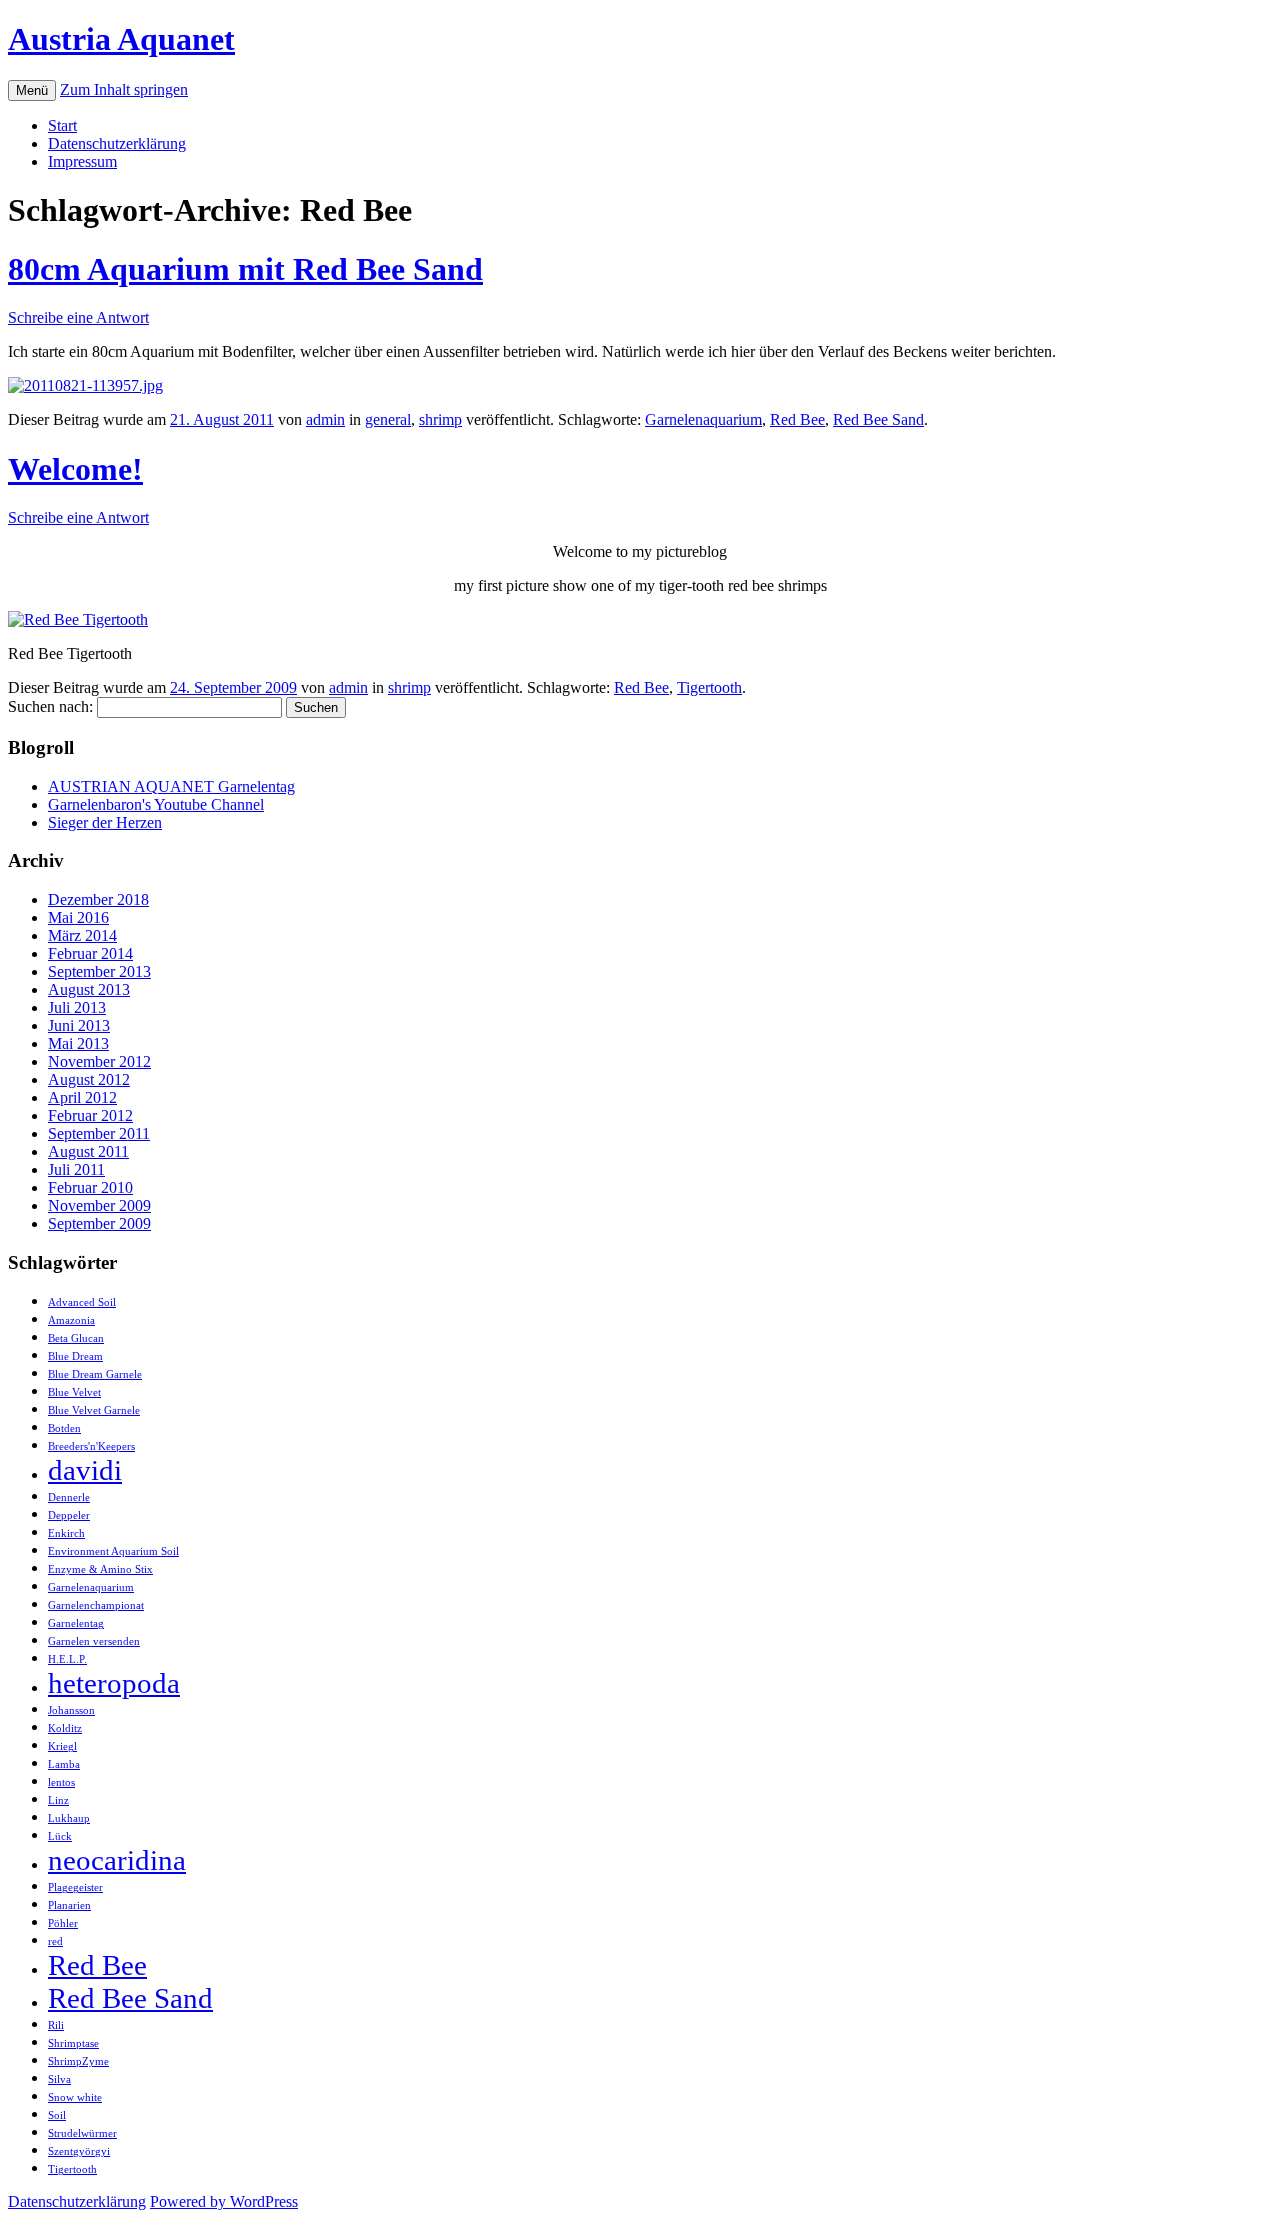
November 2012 (99, 1061)
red (55, 1941)
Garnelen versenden (94, 1641)
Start (62, 125)
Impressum (82, 161)
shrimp (440, 419)
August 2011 (88, 1151)
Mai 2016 (78, 917)
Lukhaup (69, 1818)
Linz (58, 1800)
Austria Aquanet (121, 39)
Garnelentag (76, 1623)
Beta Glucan (76, 1338)
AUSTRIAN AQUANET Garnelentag (171, 786)
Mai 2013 (78, 1043)
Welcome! (75, 469)
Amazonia (71, 1320)
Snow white (75, 2097)
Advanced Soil (82, 1302)
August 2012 (89, 1079)
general (388, 419)
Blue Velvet (74, 1392)
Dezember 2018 (98, 899)
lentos (61, 1782)
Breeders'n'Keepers (91, 1446)
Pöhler (63, 1923)
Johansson (71, 1710)
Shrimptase (73, 2043)
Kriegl (62, 1746)
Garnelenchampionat (96, 1605)
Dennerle (69, 1497)
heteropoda (114, 1683)
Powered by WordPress (224, 2201)
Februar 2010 (90, 1187)
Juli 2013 (77, 1007)
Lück (60, 1836)
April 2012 (82, 1097)
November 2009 (99, 1205)
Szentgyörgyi (79, 2151)
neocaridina (117, 1860)
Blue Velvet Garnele (94, 1410)
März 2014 (82, 935)
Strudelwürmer (82, 2133)
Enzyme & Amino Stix (100, 1569)
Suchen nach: (50, 706)
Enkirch (66, 1533)
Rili (56, 2025)
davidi (85, 1470)
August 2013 (89, 989)
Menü (32, 90)
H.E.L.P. (67, 1659)
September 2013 (99, 971)
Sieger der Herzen (105, 822)
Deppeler (69, 1515)
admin (325, 419)
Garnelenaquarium (703, 419)
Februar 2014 (90, 953)
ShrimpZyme (78, 2061)
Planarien (69, 1905)
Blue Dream (75, 1356)
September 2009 (99, 1223)
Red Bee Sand (878, 419)
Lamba (64, 1764)
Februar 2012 (90, 1115)
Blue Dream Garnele (95, 1374)
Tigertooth (709, 687)
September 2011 (99, 1133)
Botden (64, 1428)
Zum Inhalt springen (124, 89)
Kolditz (65, 1728)
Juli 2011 (76, 1169)
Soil (57, 2115)
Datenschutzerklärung (117, 143)
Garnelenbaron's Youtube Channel (156, 804)
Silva (59, 2079)
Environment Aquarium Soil (113, 1551)
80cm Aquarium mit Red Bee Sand (245, 269)
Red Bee (797, 419)
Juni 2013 (79, 1025)
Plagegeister (75, 1887)
